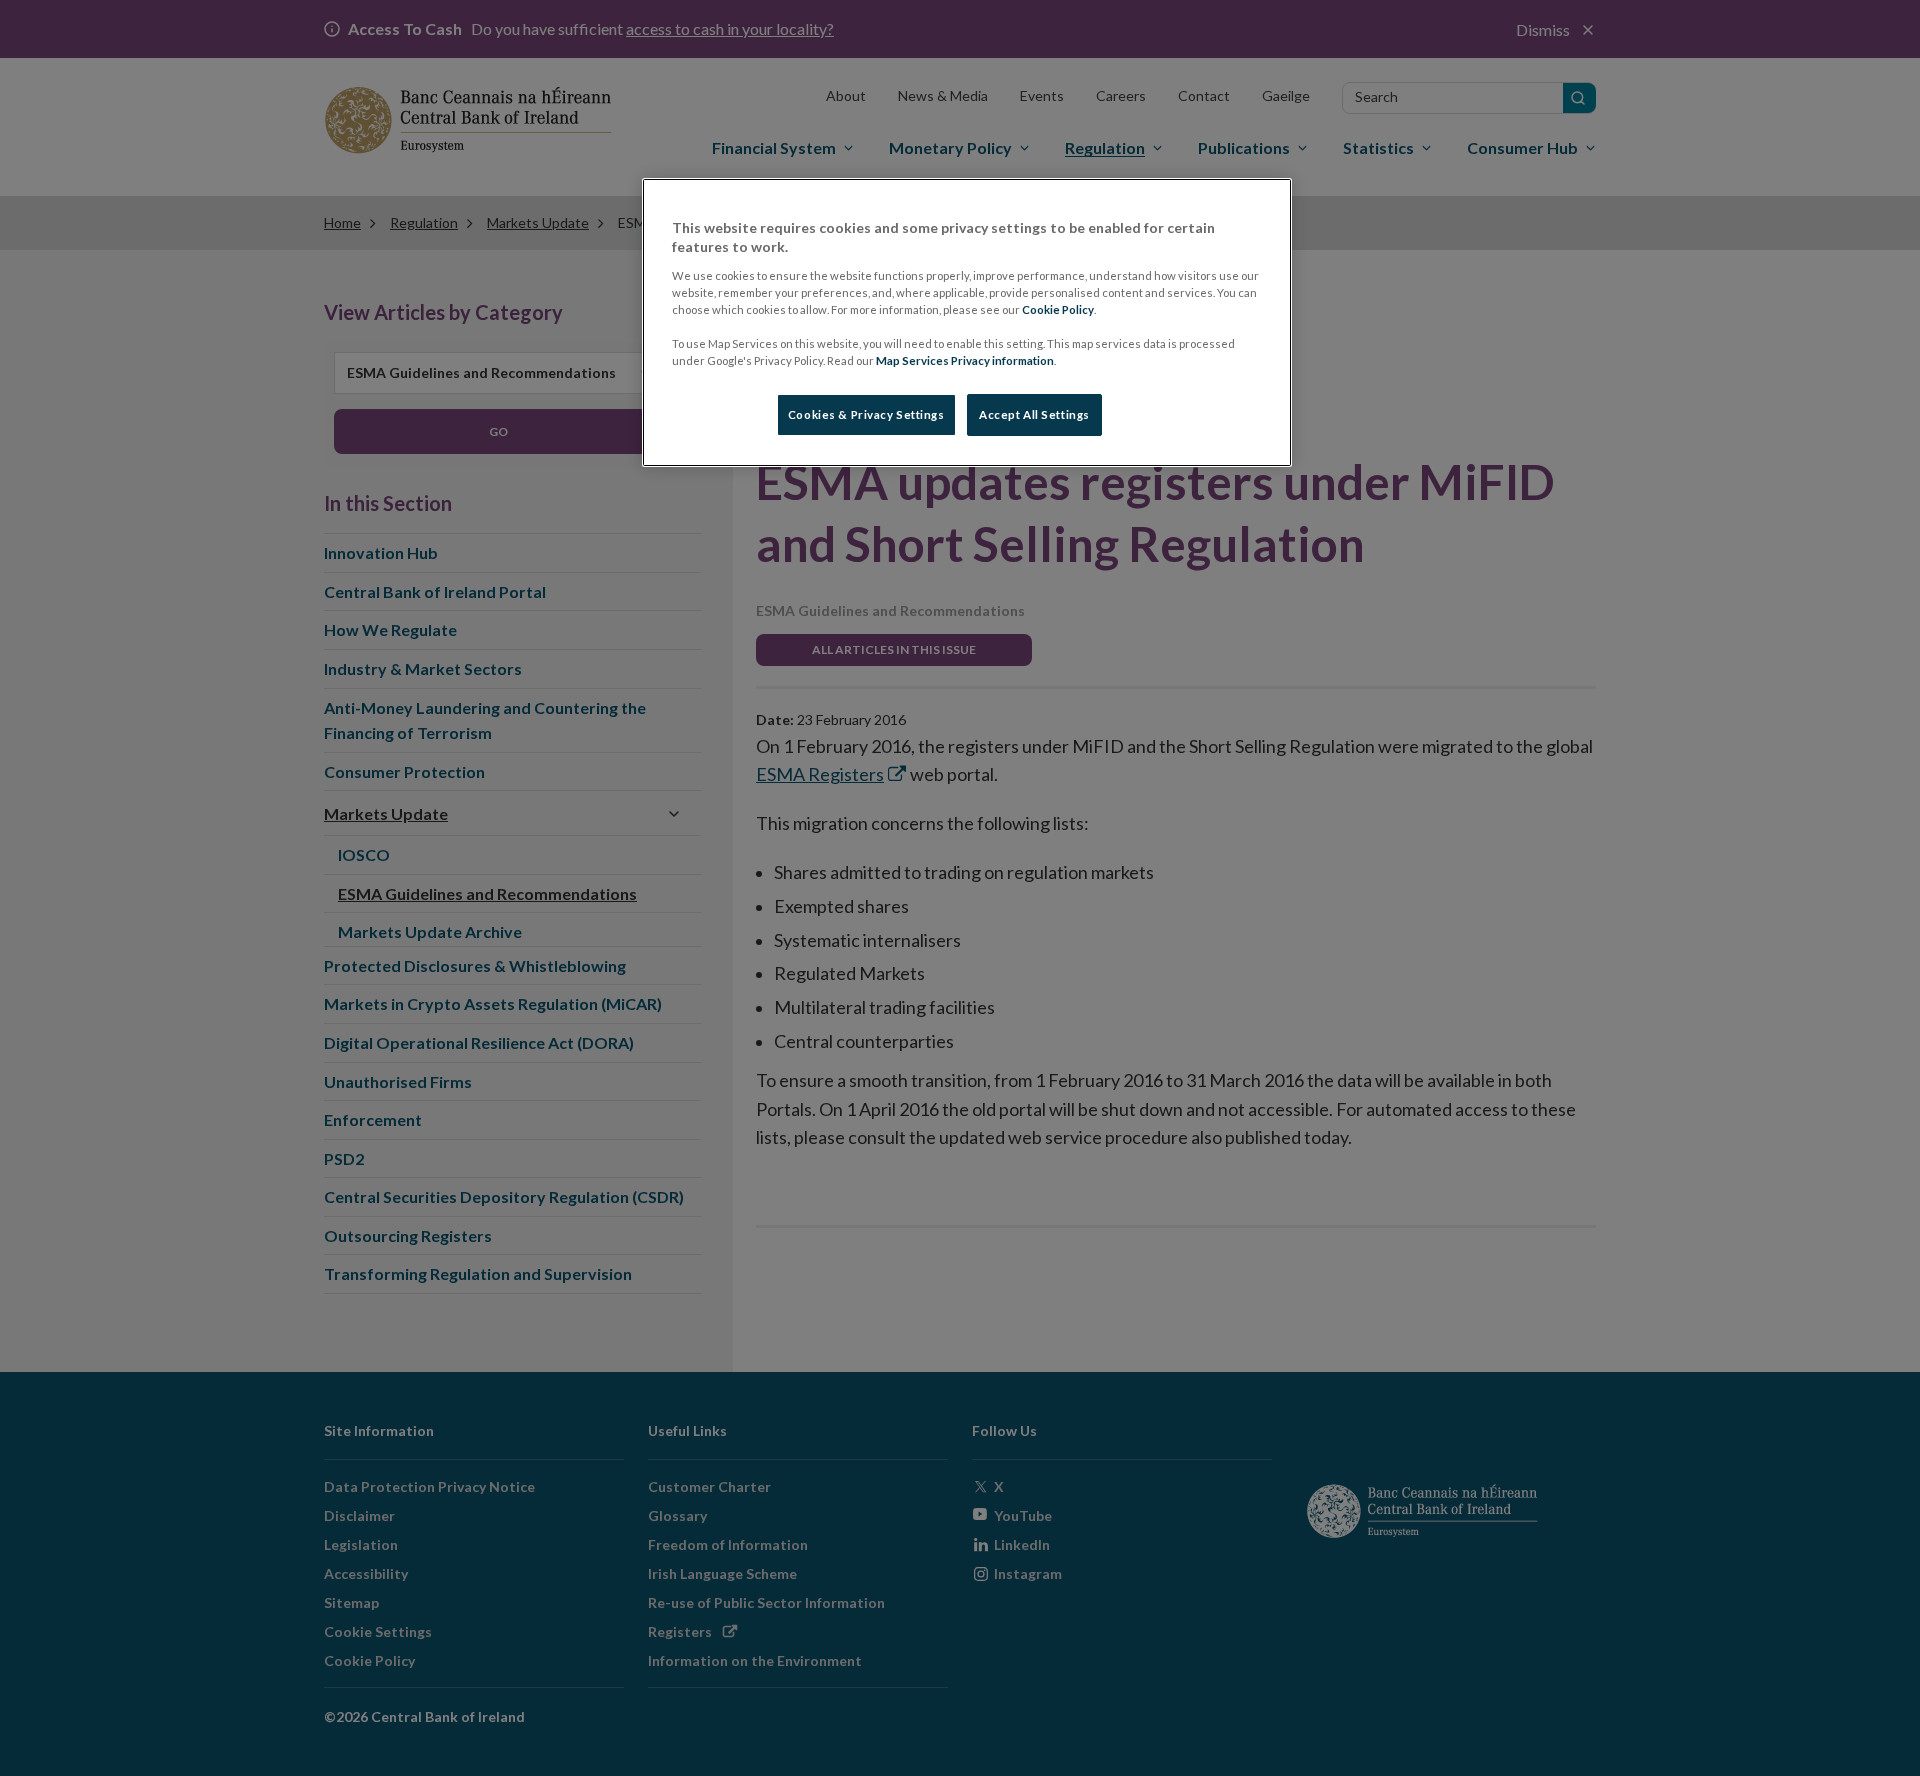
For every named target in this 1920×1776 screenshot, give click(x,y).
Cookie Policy (1058, 309)
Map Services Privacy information (965, 360)
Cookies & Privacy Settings (866, 414)
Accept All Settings (1034, 414)
